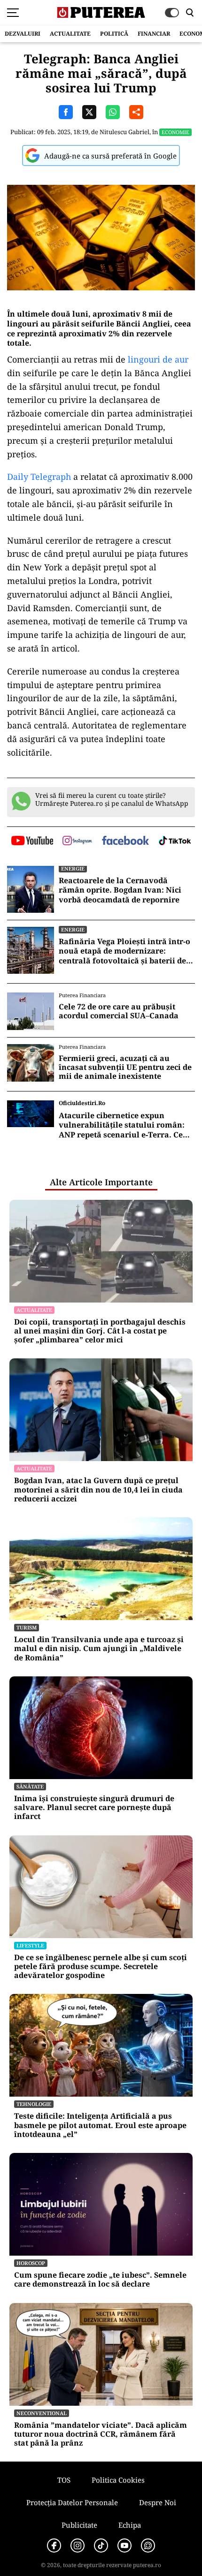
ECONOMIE (175, 132)
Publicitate (79, 2525)
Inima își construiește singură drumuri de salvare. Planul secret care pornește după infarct (94, 1808)
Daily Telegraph (39, 477)
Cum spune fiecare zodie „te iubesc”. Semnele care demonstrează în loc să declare (100, 2280)
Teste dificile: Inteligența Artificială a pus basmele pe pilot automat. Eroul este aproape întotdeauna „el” (100, 2125)
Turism (27, 1627)
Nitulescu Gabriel (124, 132)
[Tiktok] (101, 2546)
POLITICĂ (114, 34)
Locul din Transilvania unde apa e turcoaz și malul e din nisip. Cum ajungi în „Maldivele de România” (99, 1649)
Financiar (154, 34)
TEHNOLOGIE (34, 2104)
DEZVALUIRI (23, 34)
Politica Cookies (118, 2480)
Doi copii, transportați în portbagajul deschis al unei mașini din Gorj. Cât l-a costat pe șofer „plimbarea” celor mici (100, 1331)
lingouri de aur (158, 359)
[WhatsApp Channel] (148, 2546)
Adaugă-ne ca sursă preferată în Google (110, 156)
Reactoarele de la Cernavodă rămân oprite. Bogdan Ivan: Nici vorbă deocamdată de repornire (120, 890)
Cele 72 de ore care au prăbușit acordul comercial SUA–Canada (119, 1011)
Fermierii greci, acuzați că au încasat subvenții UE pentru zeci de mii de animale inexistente (125, 1068)
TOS (64, 2480)
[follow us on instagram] (77, 841)
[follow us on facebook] (125, 841)
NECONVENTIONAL (42, 2413)
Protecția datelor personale (72, 2502)
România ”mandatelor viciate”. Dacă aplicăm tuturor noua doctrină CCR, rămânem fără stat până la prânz (101, 2434)
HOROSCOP (31, 2263)
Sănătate (30, 1786)
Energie (73, 868)
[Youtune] (124, 2546)
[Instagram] (78, 2546)
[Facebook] (54, 2546)
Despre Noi (158, 2502)
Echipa (130, 2525)
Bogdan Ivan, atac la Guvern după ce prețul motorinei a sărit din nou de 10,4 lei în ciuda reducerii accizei (98, 1490)
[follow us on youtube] (32, 841)
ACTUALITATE (70, 34)
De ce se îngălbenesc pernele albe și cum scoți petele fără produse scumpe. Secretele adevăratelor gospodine (101, 1967)
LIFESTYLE (30, 1945)
